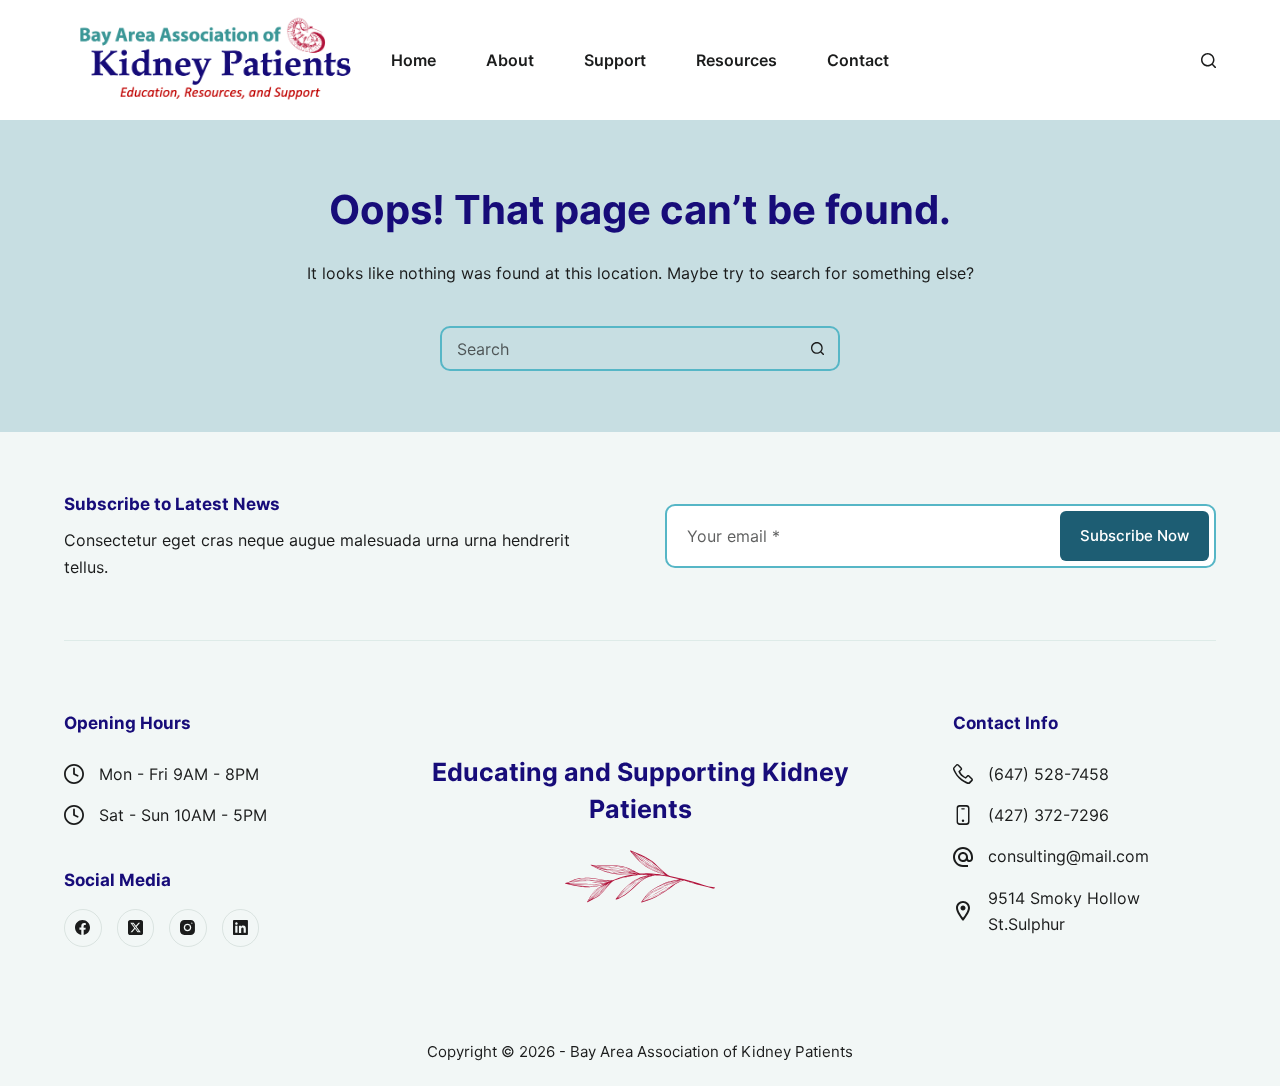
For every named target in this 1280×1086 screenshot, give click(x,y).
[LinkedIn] (241, 928)
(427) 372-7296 (1048, 815)
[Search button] (817, 348)
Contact (858, 60)
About (510, 60)
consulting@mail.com (1068, 856)
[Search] (1208, 60)
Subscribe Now (1134, 535)
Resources (736, 60)
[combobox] (619, 348)
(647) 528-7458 (1048, 774)
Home (413, 60)
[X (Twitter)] (136, 928)
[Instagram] (188, 928)
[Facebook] (83, 928)
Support (615, 60)
